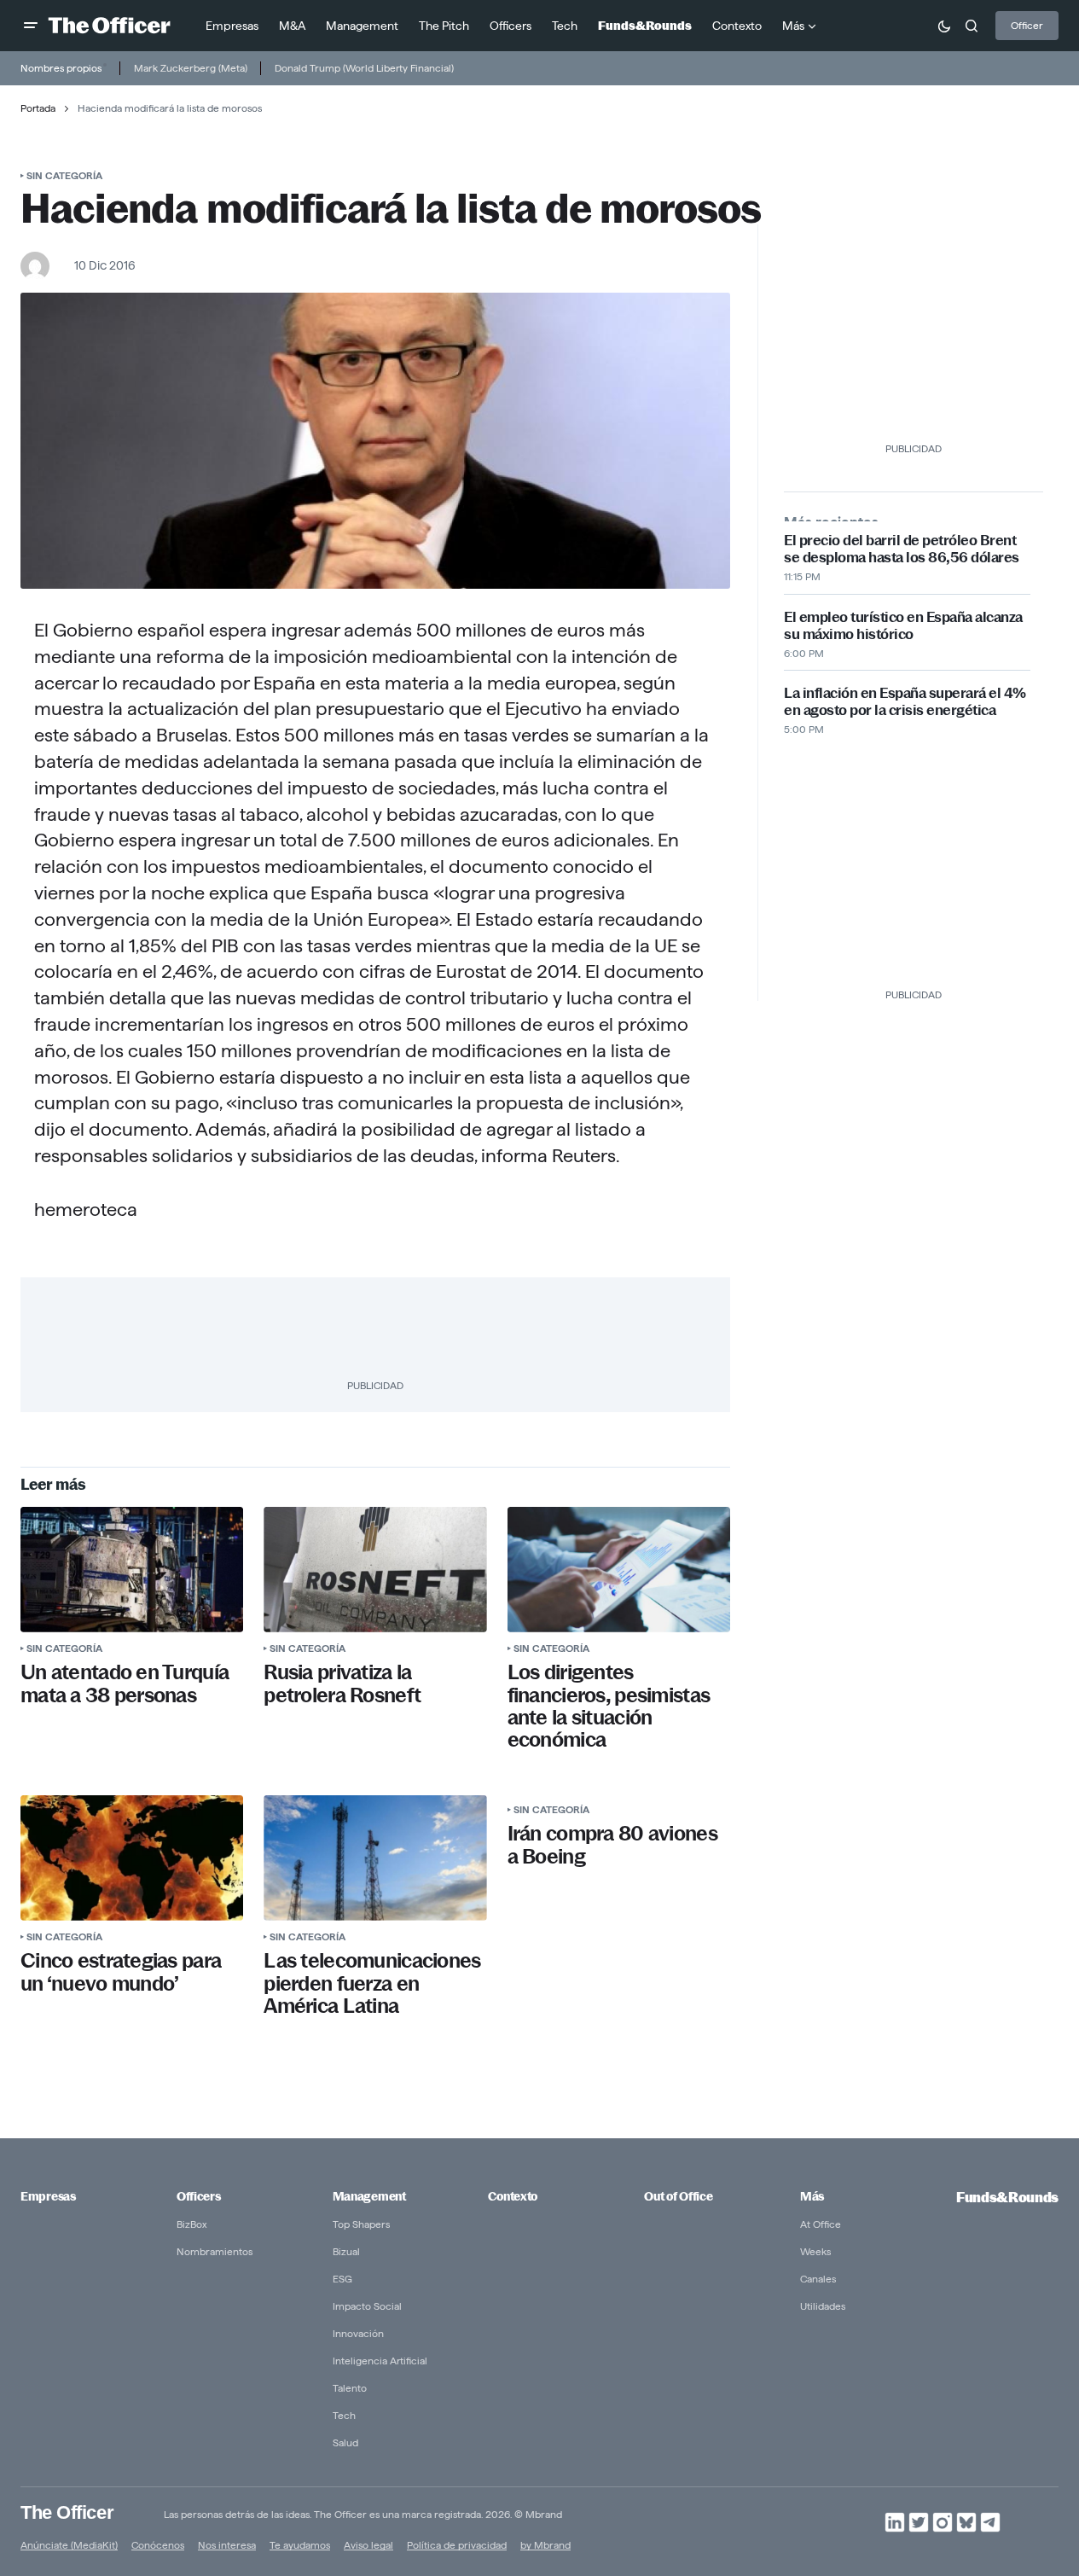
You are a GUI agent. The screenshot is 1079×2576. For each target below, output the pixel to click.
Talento (350, 2388)
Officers (199, 2196)
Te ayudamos (300, 2545)
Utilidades (823, 2306)
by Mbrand (545, 2545)
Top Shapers (361, 2224)
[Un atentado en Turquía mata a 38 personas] (132, 1570)
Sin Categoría (64, 175)
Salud (345, 2442)
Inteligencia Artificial (380, 2361)
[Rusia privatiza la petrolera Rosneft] (375, 1570)
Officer (1027, 25)
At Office (821, 2224)
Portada (38, 108)
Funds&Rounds (1007, 2198)
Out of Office (678, 2196)
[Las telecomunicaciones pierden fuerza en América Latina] (375, 1858)
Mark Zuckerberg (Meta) (191, 68)
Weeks (815, 2251)
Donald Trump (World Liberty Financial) (364, 68)
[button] (31, 26)
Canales (818, 2279)
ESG (342, 2279)
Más (812, 2196)
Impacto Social (367, 2306)
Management (369, 2196)
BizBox (192, 2224)
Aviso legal (368, 2545)
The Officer (67, 2512)
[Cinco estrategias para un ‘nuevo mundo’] (132, 1858)
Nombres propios (61, 68)
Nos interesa (227, 2545)
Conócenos (158, 2545)
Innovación (358, 2333)
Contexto (513, 2196)
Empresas (48, 2196)
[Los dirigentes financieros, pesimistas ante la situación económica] (619, 1570)
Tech (344, 2415)
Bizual (346, 2251)
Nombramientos (215, 2251)
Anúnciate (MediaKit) (69, 2545)
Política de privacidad (457, 2545)
